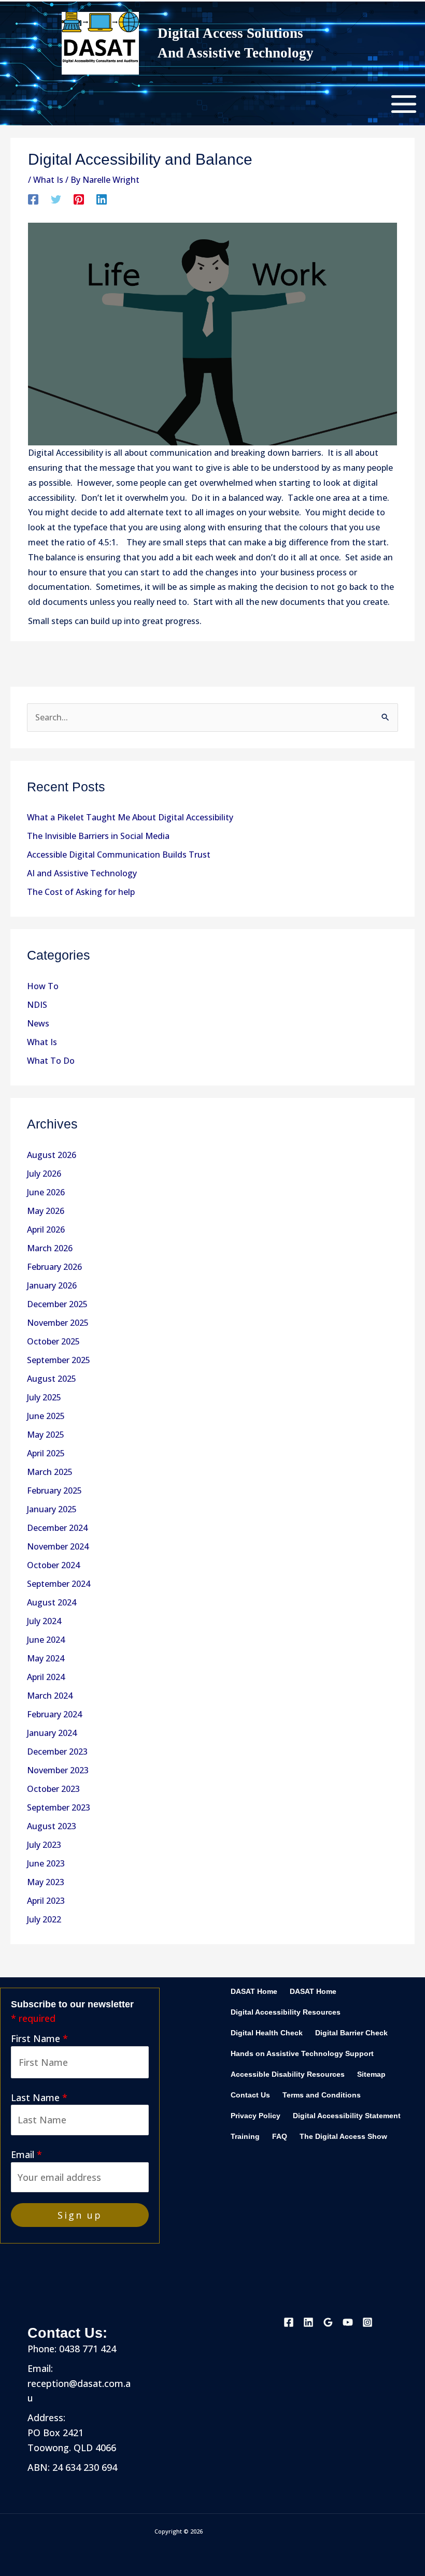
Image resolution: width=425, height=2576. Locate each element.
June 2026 (46, 1192)
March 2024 (50, 1696)
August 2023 (52, 1826)
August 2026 (52, 1155)
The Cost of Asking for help (81, 892)
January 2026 (52, 1285)
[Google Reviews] (328, 2322)
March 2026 (50, 1248)
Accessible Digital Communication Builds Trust (119, 855)
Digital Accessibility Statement (347, 2116)
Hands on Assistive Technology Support (302, 2054)
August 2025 (52, 1379)
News (38, 1023)
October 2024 (53, 1565)
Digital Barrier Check (351, 2033)
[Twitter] (56, 199)
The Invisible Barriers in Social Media (98, 836)
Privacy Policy (256, 2116)
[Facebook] (33, 199)
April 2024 (46, 1677)
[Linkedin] (102, 199)
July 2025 (44, 1397)
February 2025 (54, 1490)
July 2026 (44, 1174)
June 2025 (46, 1416)
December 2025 (57, 1304)
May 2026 (46, 1211)
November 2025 (58, 1323)
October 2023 (53, 1789)
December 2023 (57, 1752)
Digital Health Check (267, 2033)
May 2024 (46, 1658)
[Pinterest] (79, 199)
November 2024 (58, 1546)
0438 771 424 (86, 2349)
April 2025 (46, 1453)
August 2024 (52, 1602)
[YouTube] (348, 2322)
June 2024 (46, 1640)
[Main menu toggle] (404, 104)
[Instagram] (367, 2322)
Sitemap (371, 2074)
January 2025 (52, 1509)
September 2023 (59, 1807)
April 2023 (46, 1901)
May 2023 (46, 1882)
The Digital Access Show (343, 2137)
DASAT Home (254, 1992)
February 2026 (54, 1267)
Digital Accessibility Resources (286, 2012)
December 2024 (57, 1528)
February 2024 (54, 1714)
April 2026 (46, 1229)
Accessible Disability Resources (288, 2074)
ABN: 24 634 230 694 (72, 2467)
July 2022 (44, 1919)
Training (245, 2137)
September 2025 (59, 1360)
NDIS (37, 1005)
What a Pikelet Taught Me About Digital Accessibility (130, 817)
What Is (42, 1042)
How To (43, 986)
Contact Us (250, 2095)
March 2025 (50, 1472)
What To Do (51, 1061)
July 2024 (44, 1621)
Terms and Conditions (322, 2095)
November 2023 (58, 1770)
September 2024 (59, 1584)
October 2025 (53, 1341)
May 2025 (46, 1435)
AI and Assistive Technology (82, 873)
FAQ (280, 2137)
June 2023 (46, 1863)
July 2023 (44, 1845)
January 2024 (52, 1733)
